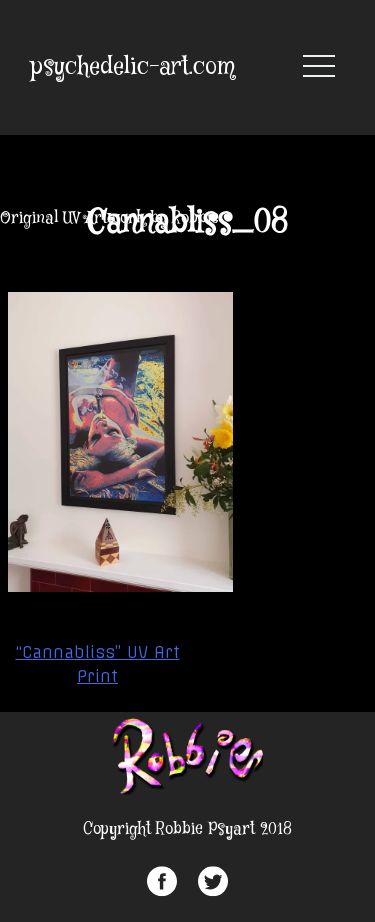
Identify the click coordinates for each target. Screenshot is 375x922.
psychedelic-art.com (133, 67)
